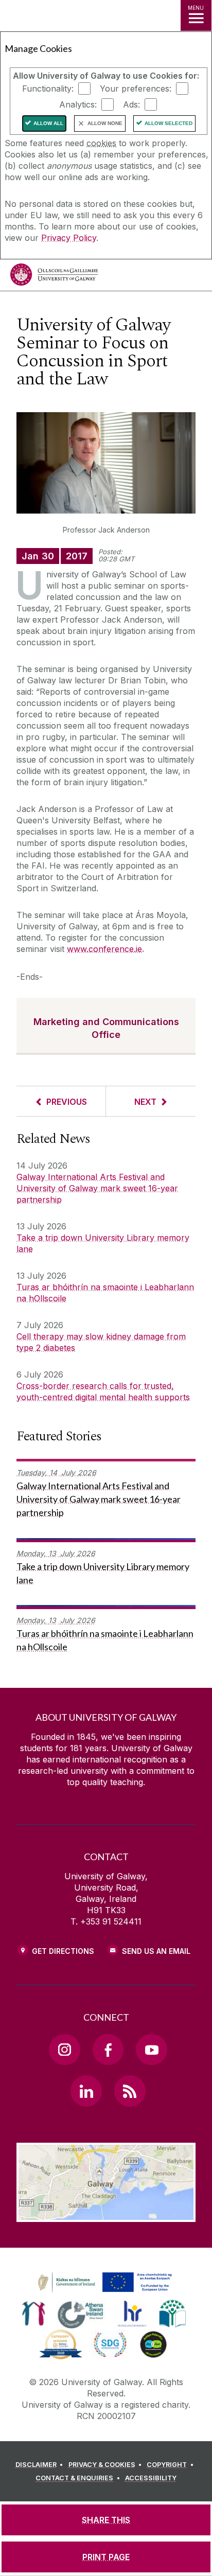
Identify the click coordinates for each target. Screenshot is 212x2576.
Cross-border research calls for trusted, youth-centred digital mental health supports (103, 1391)
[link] (103, 2283)
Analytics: (78, 104)
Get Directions (63, 1951)
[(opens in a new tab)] (106, 2292)
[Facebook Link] (108, 2050)
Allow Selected (169, 123)
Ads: (131, 104)
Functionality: (48, 89)
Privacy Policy (69, 238)
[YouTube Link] (151, 2050)
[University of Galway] (54, 277)
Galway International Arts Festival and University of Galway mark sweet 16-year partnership (97, 1188)
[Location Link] (106, 2214)
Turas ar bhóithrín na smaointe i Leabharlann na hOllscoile (105, 1293)
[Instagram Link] (64, 2050)
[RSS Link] (130, 2091)
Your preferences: (136, 89)
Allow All (48, 123)
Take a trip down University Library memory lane (103, 1243)
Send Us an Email (156, 1951)
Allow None (105, 123)
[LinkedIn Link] (86, 2091)
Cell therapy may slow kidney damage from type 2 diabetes (101, 1342)
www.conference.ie (104, 949)
